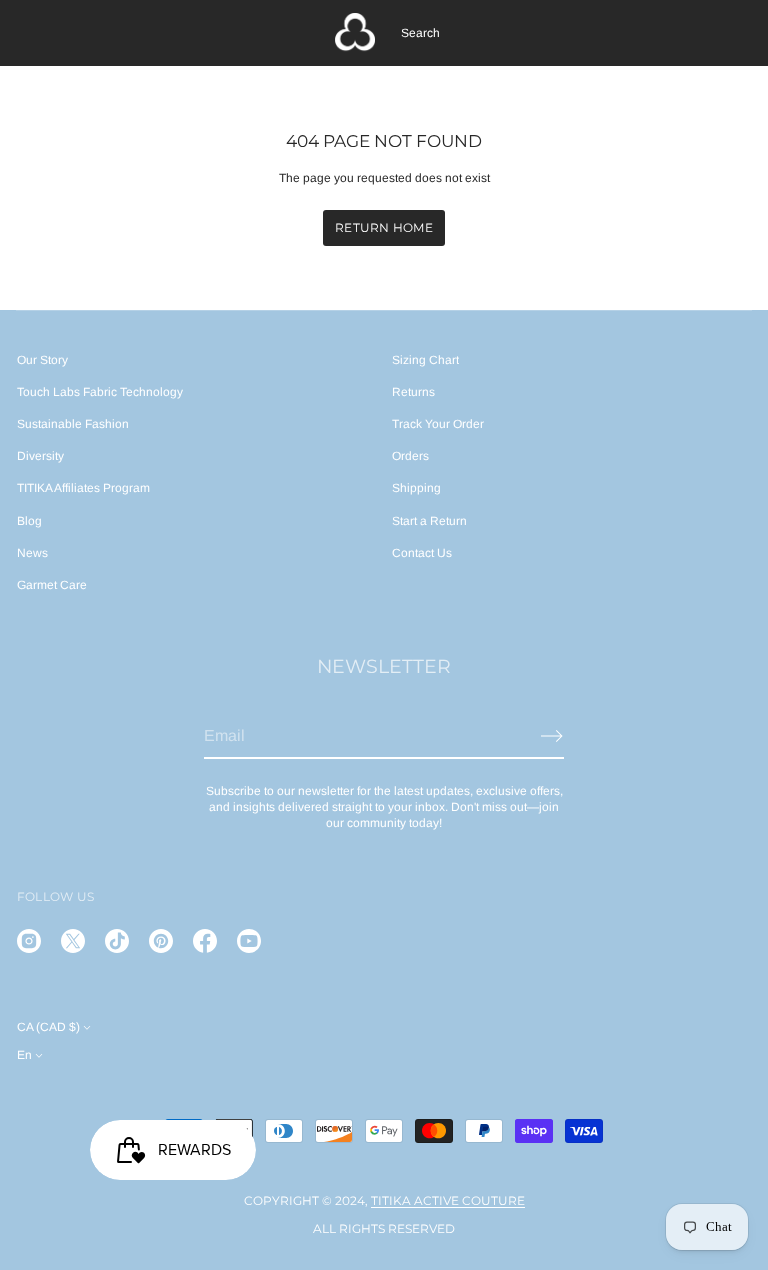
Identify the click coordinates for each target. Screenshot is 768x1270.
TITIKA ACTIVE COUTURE (448, 1200)
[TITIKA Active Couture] (355, 33)
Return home (384, 227)
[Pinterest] (161, 941)
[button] (420, 33)
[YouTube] (249, 941)
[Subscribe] (552, 736)
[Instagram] (29, 941)
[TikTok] (117, 941)
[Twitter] (73, 941)
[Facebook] (205, 941)
